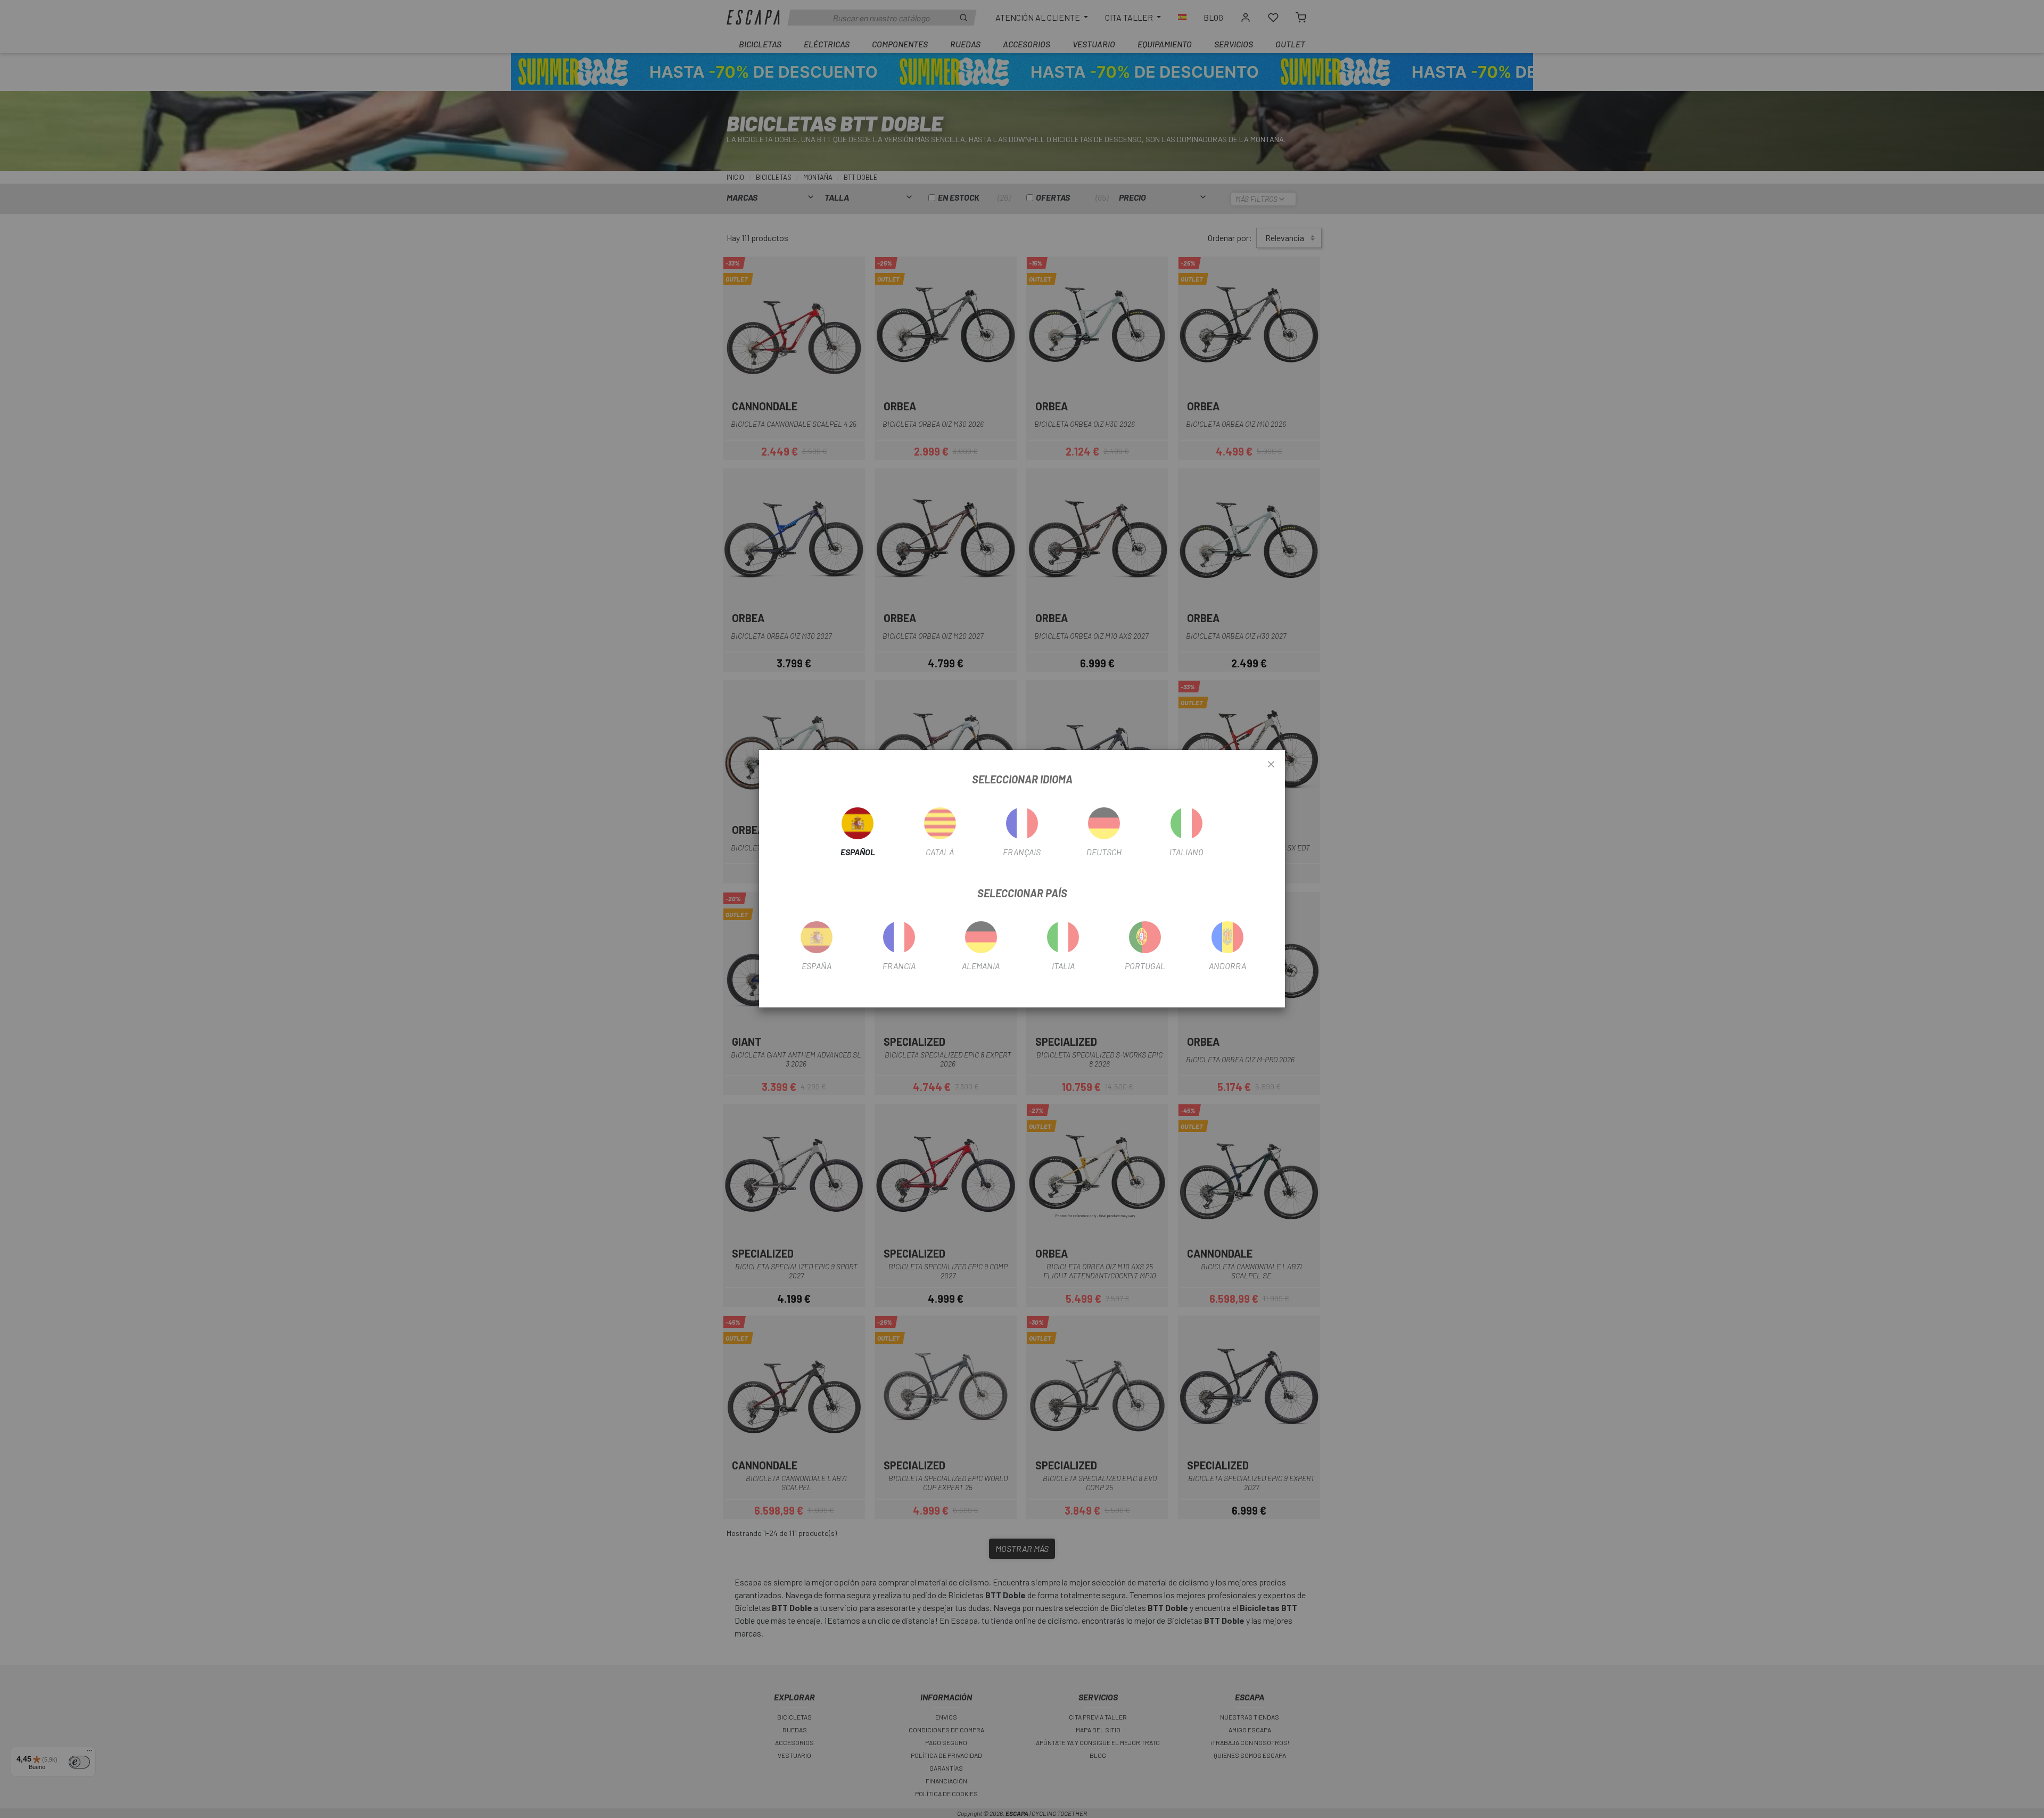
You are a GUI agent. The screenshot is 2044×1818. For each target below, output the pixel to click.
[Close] (1271, 765)
